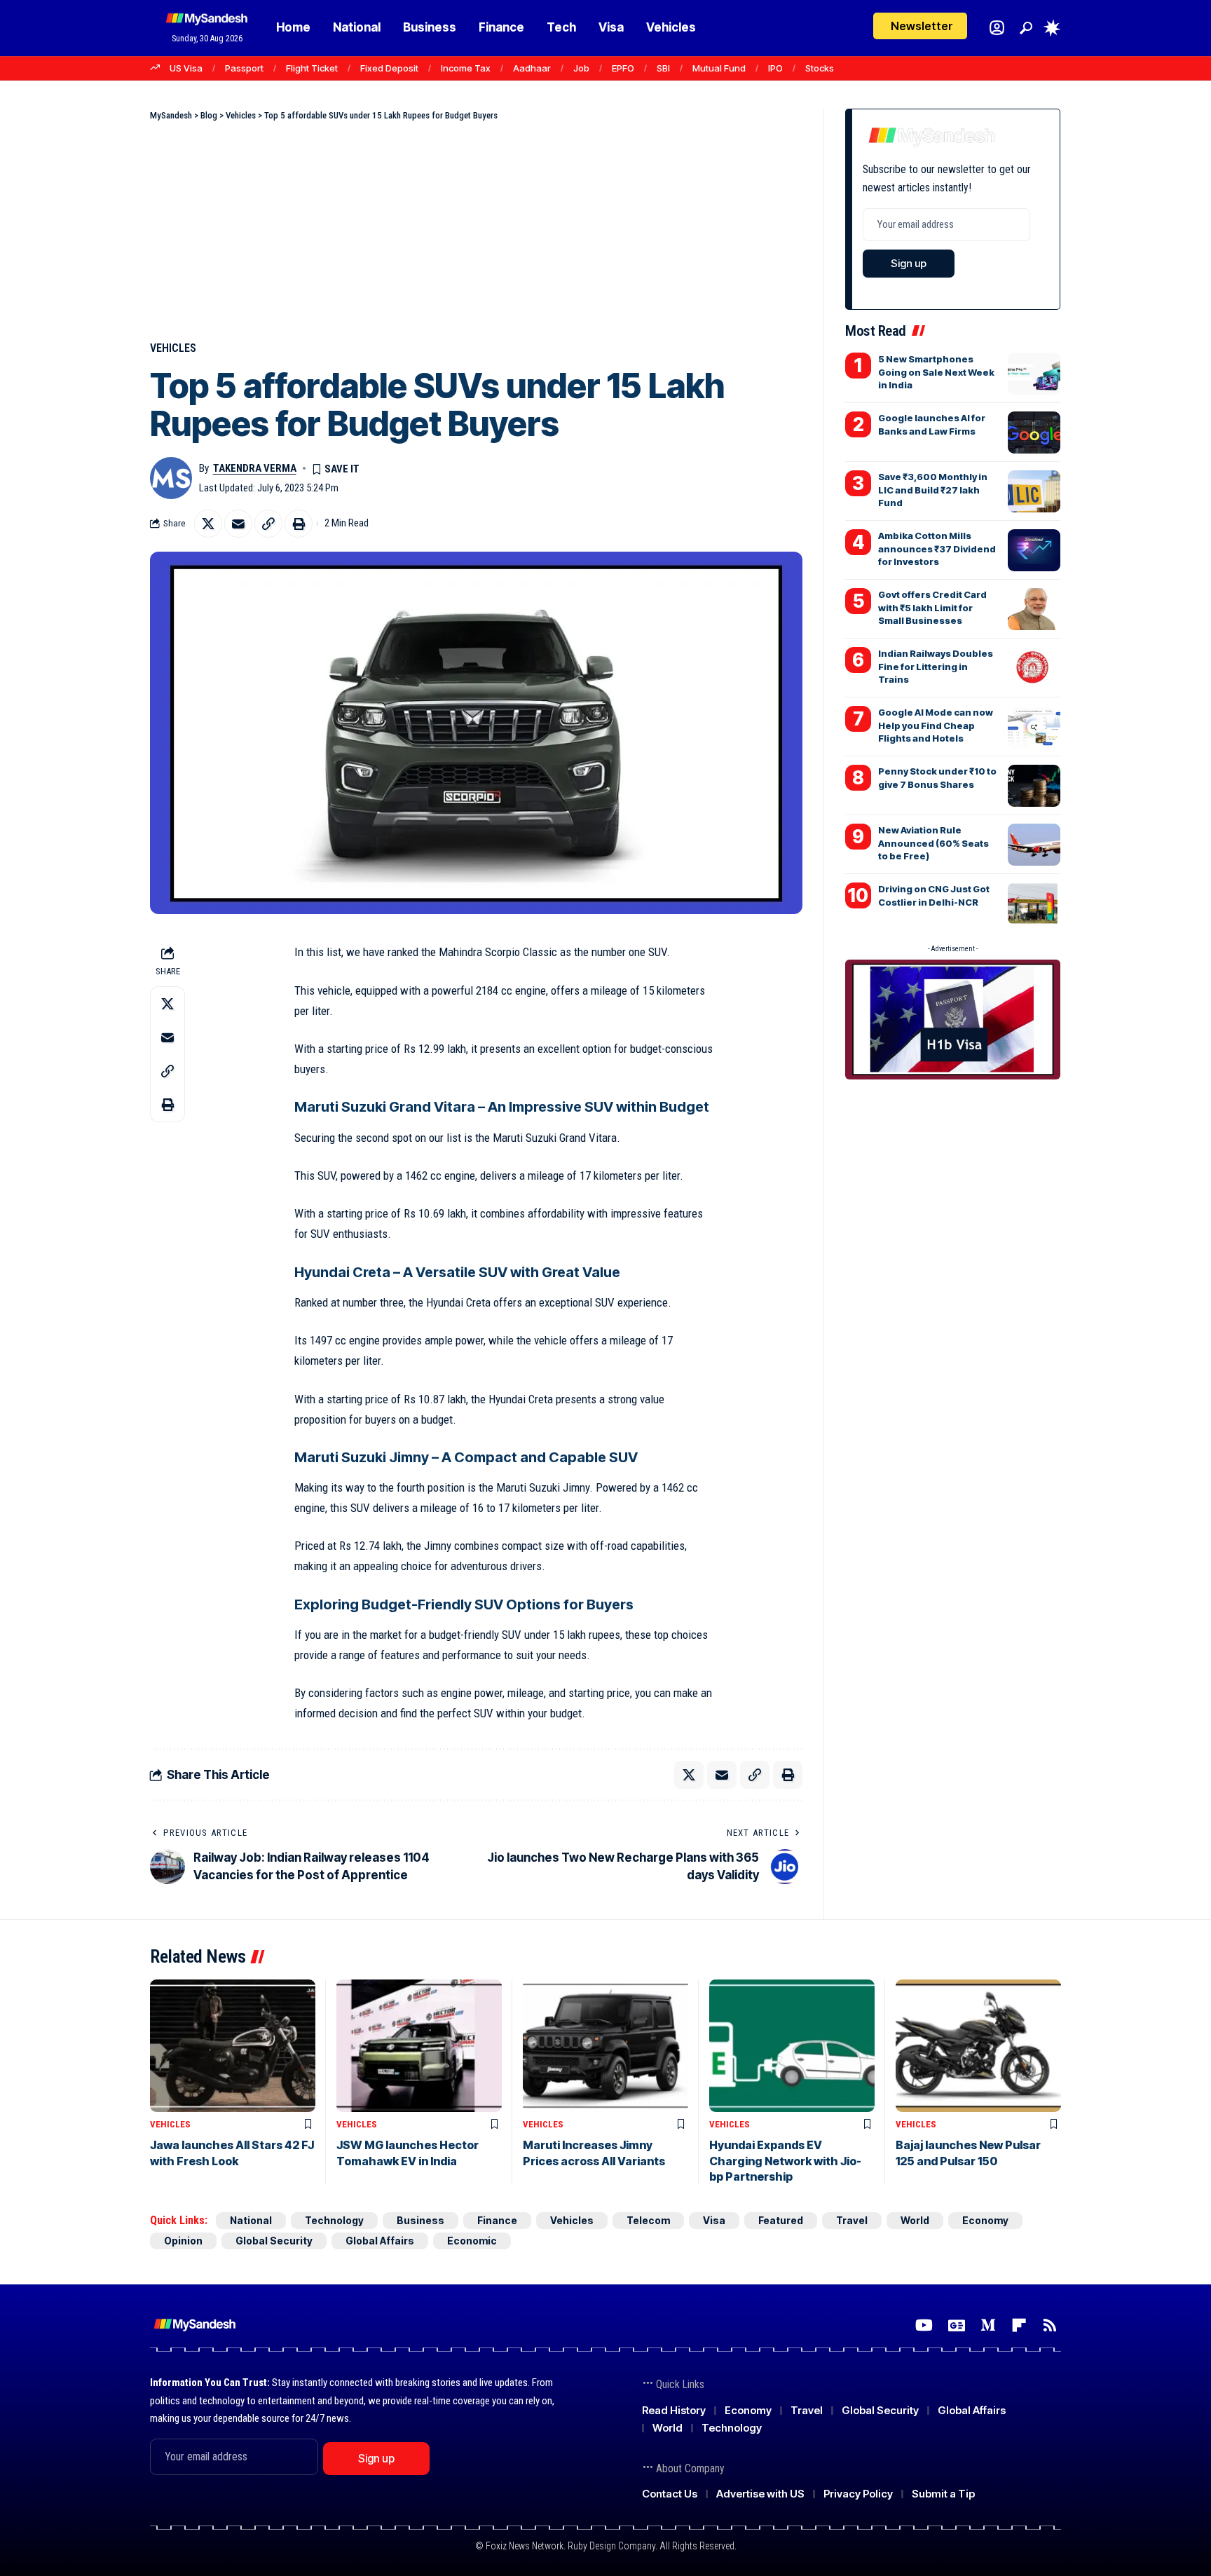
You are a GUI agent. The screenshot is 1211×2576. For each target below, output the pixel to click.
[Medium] (988, 2325)
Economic (472, 2241)
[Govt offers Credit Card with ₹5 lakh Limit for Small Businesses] (1034, 609)
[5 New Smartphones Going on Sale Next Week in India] (1034, 374)
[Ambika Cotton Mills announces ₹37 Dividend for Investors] (1034, 550)
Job (581, 68)
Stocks (820, 68)
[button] (1026, 28)
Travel (852, 2220)
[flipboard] (1019, 2325)
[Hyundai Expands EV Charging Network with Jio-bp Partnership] (792, 2046)
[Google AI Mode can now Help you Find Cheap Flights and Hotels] (1034, 727)
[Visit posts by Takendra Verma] (171, 478)
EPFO (623, 68)
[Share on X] (208, 524)
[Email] (238, 524)
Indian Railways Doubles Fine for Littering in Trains (936, 666)
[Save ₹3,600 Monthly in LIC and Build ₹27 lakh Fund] (1034, 491)
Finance (497, 2220)
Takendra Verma (255, 468)
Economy (985, 2220)
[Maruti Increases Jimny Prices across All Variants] (605, 2046)
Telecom (648, 2220)
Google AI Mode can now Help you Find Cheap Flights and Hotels (936, 725)
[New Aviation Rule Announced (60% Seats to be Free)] (1034, 845)
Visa (714, 2220)
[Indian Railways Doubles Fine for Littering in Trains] (1034, 668)
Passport (244, 68)
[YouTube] (924, 2325)
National (251, 2220)
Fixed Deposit (389, 68)
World (915, 2220)
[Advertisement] (476, 228)
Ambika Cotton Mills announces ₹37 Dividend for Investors (937, 548)
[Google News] (957, 2325)
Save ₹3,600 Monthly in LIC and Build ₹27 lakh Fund (933, 489)
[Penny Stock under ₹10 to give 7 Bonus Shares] (1034, 786)
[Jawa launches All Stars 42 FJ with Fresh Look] (233, 2046)
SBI (663, 68)
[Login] (997, 28)
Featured (781, 2220)
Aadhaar (532, 68)
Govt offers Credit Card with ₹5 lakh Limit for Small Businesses (932, 607)
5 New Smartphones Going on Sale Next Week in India (936, 372)
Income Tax (466, 68)
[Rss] (1050, 2325)
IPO (775, 68)
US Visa (186, 68)
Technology (334, 2220)
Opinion (183, 2241)
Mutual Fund (719, 68)
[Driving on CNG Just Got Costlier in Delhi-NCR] (1034, 904)
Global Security (274, 2241)
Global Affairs (380, 2241)
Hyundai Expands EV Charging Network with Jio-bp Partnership (785, 2161)
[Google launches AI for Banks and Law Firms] (1034, 432)
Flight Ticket (312, 68)
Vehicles (173, 348)
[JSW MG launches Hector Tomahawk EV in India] (419, 2046)
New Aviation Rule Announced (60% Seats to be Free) (933, 843)
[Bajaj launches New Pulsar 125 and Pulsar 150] (978, 2046)
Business (420, 2220)
